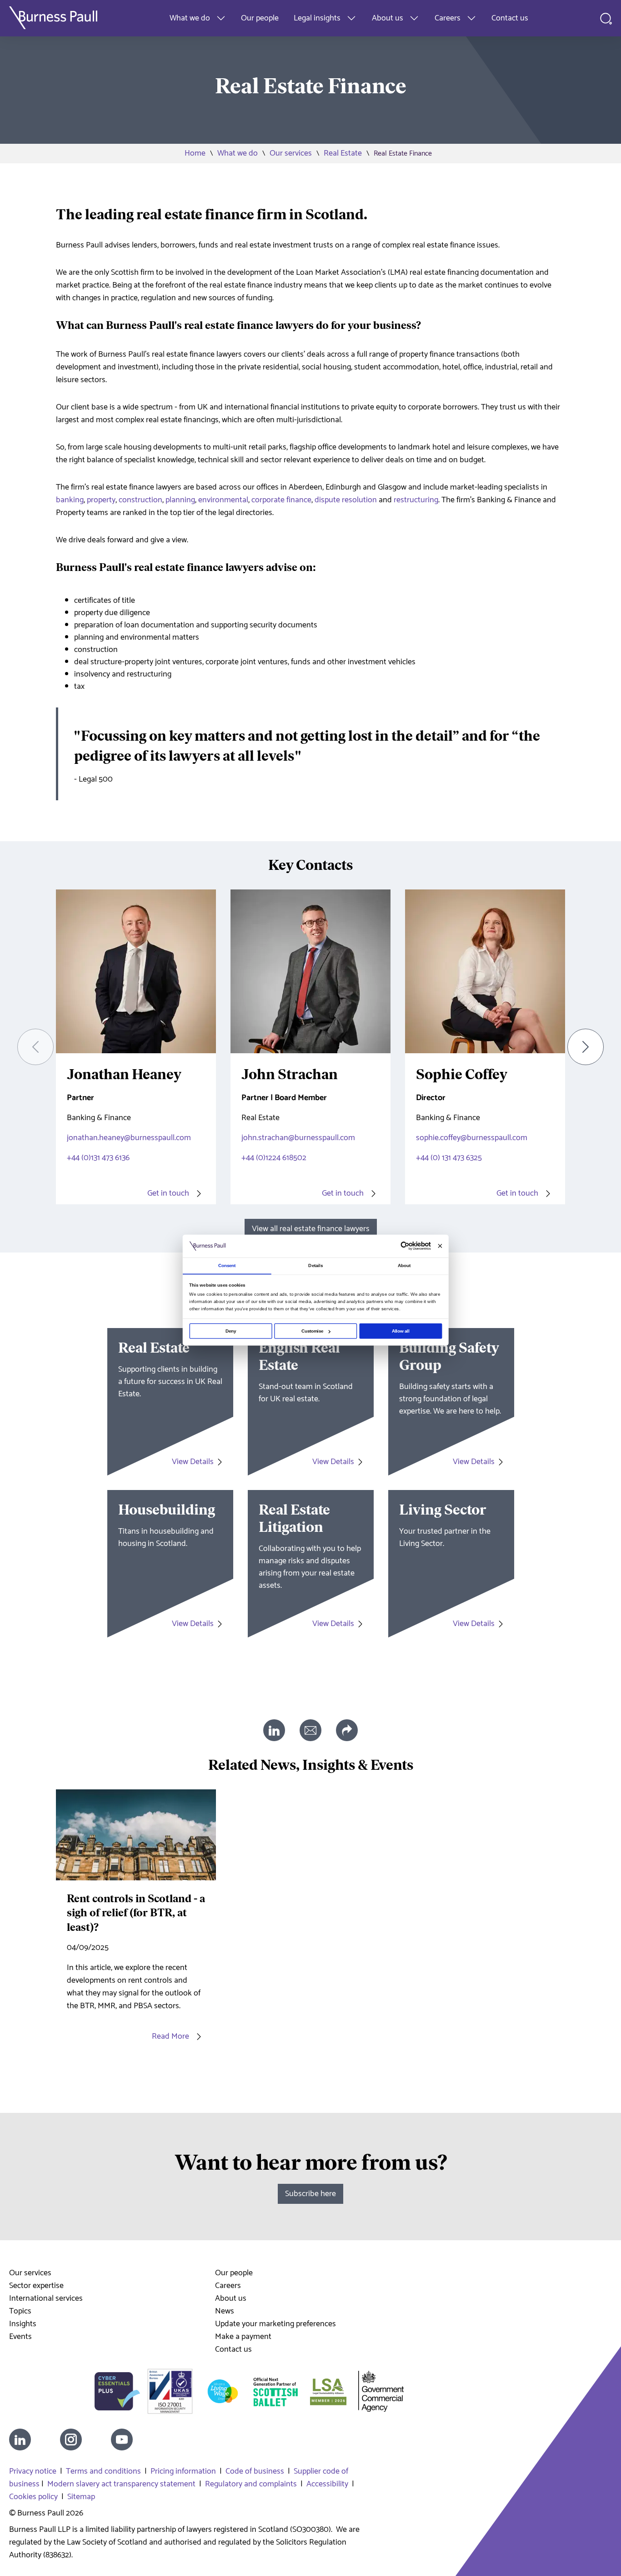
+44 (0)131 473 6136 (98, 1158)
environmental (223, 500)
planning (180, 500)
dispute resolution (346, 500)
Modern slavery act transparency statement (121, 2484)
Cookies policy (33, 2497)
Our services (291, 153)
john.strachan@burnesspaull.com (298, 1138)
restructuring (416, 500)
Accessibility (327, 2484)
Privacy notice (33, 2471)
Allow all (401, 1331)
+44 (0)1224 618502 (274, 1158)
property (101, 500)
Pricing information (183, 2471)
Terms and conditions (103, 2471)
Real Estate (343, 153)
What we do (238, 153)
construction (140, 500)
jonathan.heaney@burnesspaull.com (129, 1138)
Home (195, 153)
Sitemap (81, 2497)
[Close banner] (440, 1246)
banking (70, 500)
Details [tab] (316, 1265)
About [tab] (404, 1265)
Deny (231, 1331)
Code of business (255, 2471)
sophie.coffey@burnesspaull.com (472, 1138)
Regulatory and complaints (251, 2484)
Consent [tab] (227, 1265)
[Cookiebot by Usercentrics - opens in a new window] (405, 1246)
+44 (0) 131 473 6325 (449, 1158)
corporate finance (281, 500)
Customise (313, 1331)
